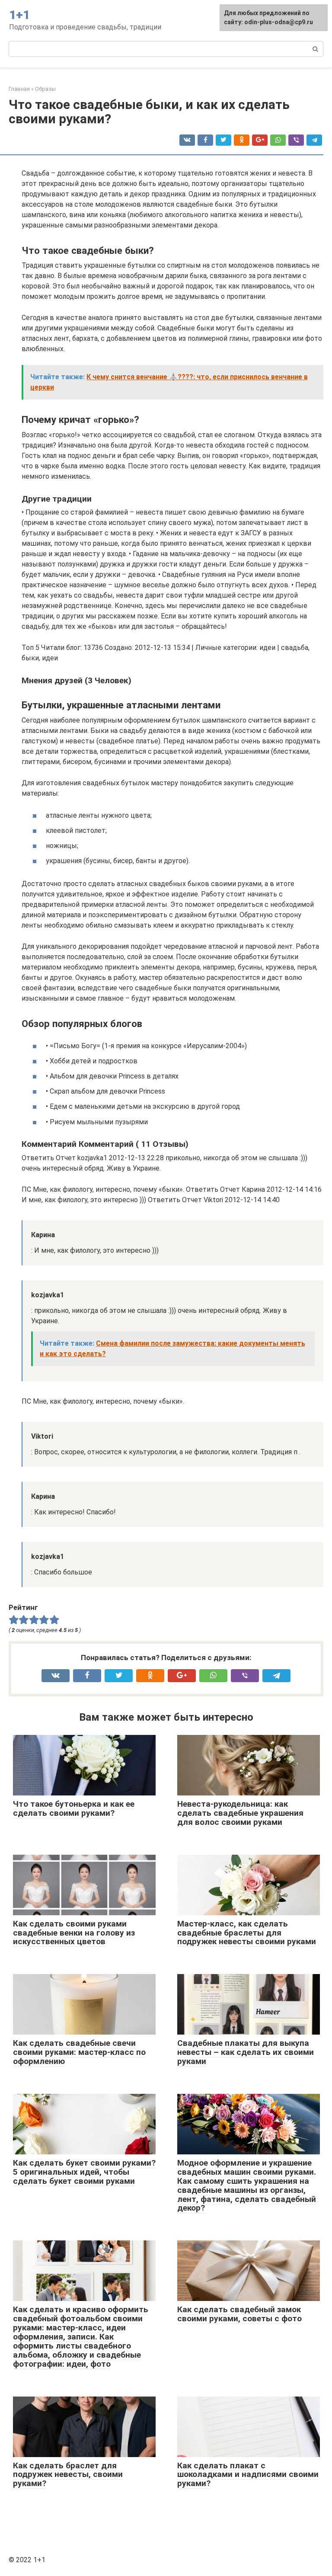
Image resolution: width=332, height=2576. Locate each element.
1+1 (19, 15)
